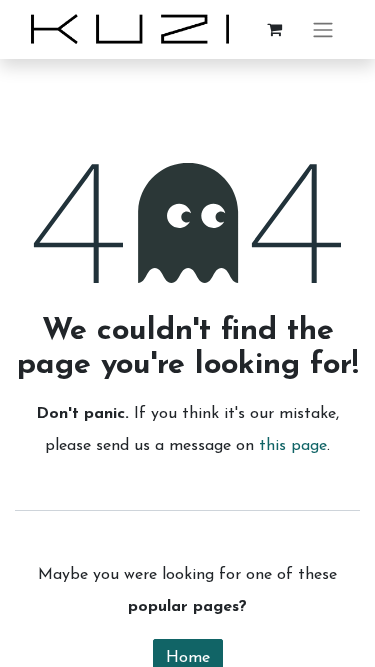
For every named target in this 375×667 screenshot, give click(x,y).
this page (293, 446)
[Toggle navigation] (323, 29)
